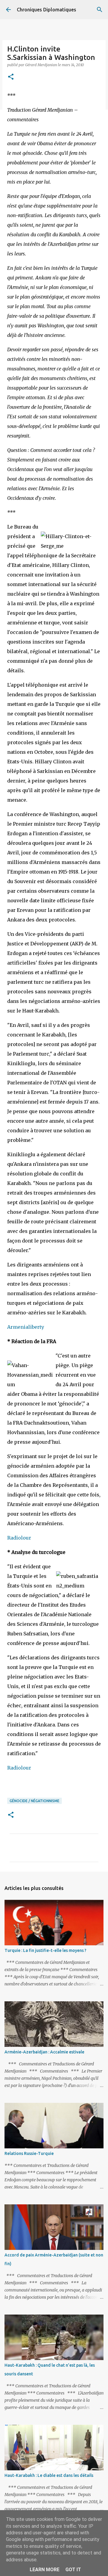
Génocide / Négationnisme (34, 1801)
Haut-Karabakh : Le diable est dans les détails (49, 2475)
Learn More (45, 2570)
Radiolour (19, 1538)
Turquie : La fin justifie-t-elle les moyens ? (45, 1950)
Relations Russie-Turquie (29, 2153)
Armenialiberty (26, 1327)
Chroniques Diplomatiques (46, 10)
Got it (73, 2570)
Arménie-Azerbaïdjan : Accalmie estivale (44, 2052)
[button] (11, 77)
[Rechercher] (100, 10)
